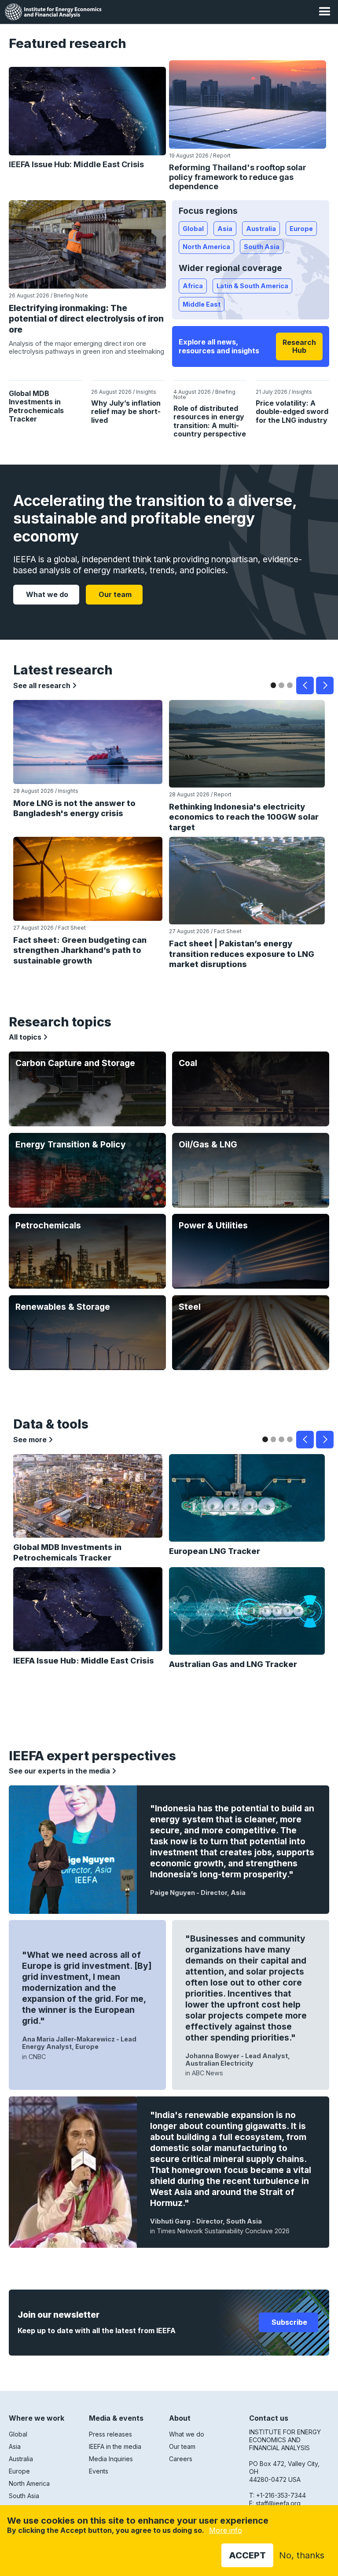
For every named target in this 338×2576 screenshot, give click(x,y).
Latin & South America (252, 286)
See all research (43, 685)
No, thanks (302, 2555)
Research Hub (299, 346)
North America (206, 247)
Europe (301, 229)
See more (31, 1440)
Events (99, 2471)
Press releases (110, 2434)
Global (193, 229)
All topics (26, 1037)
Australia (261, 229)
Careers (181, 2459)
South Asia (262, 247)
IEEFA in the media (115, 2446)
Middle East (202, 304)
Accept (247, 2555)
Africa (193, 286)
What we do (46, 594)
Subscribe (288, 2322)
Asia (225, 229)
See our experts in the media (60, 1771)
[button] (325, 12)
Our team (114, 594)
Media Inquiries (111, 2459)
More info (226, 2530)
